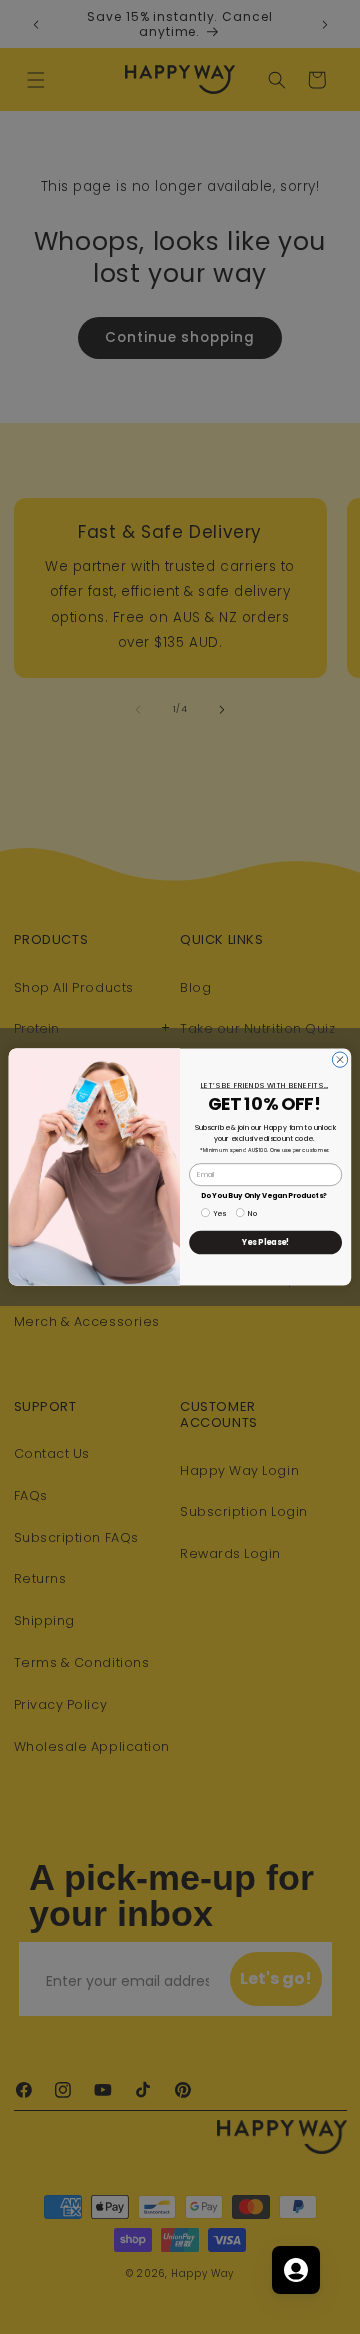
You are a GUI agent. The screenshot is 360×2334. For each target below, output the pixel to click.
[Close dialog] (339, 1059)
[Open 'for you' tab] (296, 2270)
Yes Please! (266, 1242)
